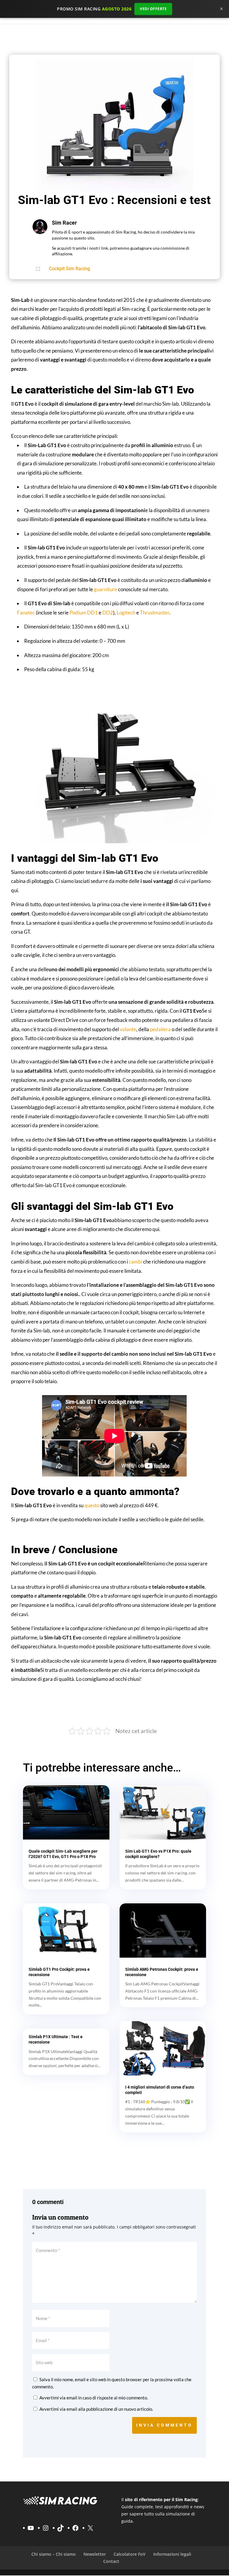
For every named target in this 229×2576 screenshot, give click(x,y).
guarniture (106, 589)
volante (128, 1029)
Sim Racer (64, 223)
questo (92, 1505)
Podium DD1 (84, 613)
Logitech (126, 613)
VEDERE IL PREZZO (115, 1706)
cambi (135, 1262)
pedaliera (160, 1029)
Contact (111, 2562)
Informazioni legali (172, 2554)
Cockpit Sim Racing (69, 269)
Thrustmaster (155, 613)
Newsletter (95, 2554)
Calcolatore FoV (130, 2554)
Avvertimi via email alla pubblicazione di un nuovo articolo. (96, 2409)
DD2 (108, 613)
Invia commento (164, 2425)
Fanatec (26, 613)
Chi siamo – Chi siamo (54, 2554)
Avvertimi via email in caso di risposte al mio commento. (94, 2398)
